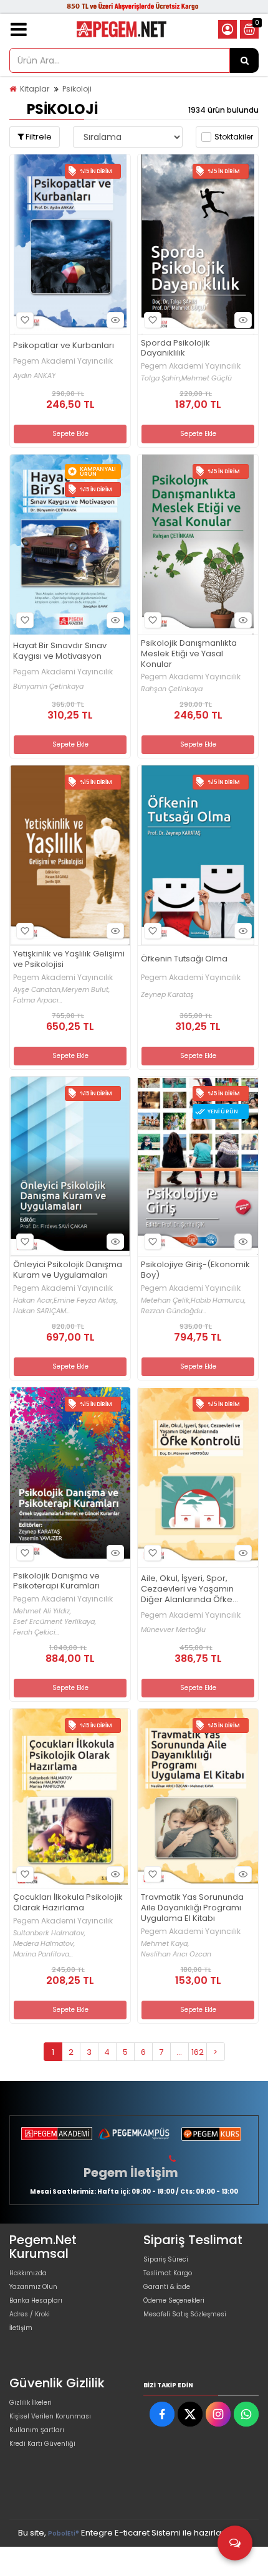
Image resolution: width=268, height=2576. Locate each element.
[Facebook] (162, 2414)
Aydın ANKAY (34, 376)
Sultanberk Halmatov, (49, 1933)
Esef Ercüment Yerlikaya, (55, 1622)
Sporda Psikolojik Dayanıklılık (175, 349)
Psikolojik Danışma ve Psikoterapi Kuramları (56, 1582)
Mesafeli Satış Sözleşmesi (185, 2314)
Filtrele (38, 137)
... (179, 2052)
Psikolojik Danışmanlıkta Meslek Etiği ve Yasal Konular (189, 654)
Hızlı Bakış (115, 320)
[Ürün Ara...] (244, 60)
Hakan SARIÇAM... (41, 1311)
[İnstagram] (218, 2414)
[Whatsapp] (246, 2414)
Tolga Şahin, (161, 378)
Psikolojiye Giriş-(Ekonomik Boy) (195, 1270)
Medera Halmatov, (44, 1944)
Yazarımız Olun (33, 2287)
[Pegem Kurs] (211, 2134)
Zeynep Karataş (167, 995)
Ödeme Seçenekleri (174, 2300)
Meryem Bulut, (86, 990)
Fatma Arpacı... (38, 1000)
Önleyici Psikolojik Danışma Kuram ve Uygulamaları (68, 1270)
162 (198, 2052)
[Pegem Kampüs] (134, 2134)
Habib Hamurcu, (218, 1300)
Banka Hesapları (36, 2300)
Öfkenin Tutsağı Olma (184, 959)
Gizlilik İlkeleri (31, 2403)
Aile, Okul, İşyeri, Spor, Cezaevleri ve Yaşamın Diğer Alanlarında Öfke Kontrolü (187, 1589)
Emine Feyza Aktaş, (86, 1300)
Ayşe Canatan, (37, 990)
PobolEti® (64, 2533)
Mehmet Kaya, (165, 1944)
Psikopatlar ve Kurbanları (64, 346)
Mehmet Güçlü (207, 378)
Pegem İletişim (131, 2173)
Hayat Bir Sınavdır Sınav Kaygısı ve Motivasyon (60, 651)
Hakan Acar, (33, 1300)
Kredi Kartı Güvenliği (42, 2444)
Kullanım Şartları (37, 2430)
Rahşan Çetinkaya (172, 689)
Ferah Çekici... (36, 1632)
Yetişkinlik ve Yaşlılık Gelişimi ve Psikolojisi (69, 960)
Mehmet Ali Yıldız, (42, 1611)
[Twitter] (190, 2414)
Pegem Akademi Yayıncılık (63, 361)
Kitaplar (35, 89)
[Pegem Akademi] (57, 2134)
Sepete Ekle (70, 434)
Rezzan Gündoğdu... (174, 1311)
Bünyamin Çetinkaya (48, 686)
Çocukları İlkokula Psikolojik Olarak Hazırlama (68, 1903)
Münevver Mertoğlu (173, 1630)
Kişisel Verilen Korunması (50, 2416)
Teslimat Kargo (168, 2273)
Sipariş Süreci (166, 2259)
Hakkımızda (28, 2273)
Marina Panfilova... (43, 1954)
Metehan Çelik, (166, 1300)
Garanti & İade (167, 2287)
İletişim (21, 2328)
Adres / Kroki (30, 2314)
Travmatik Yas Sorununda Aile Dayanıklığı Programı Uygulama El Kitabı (192, 1908)
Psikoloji (77, 89)
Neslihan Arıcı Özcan (176, 1954)
